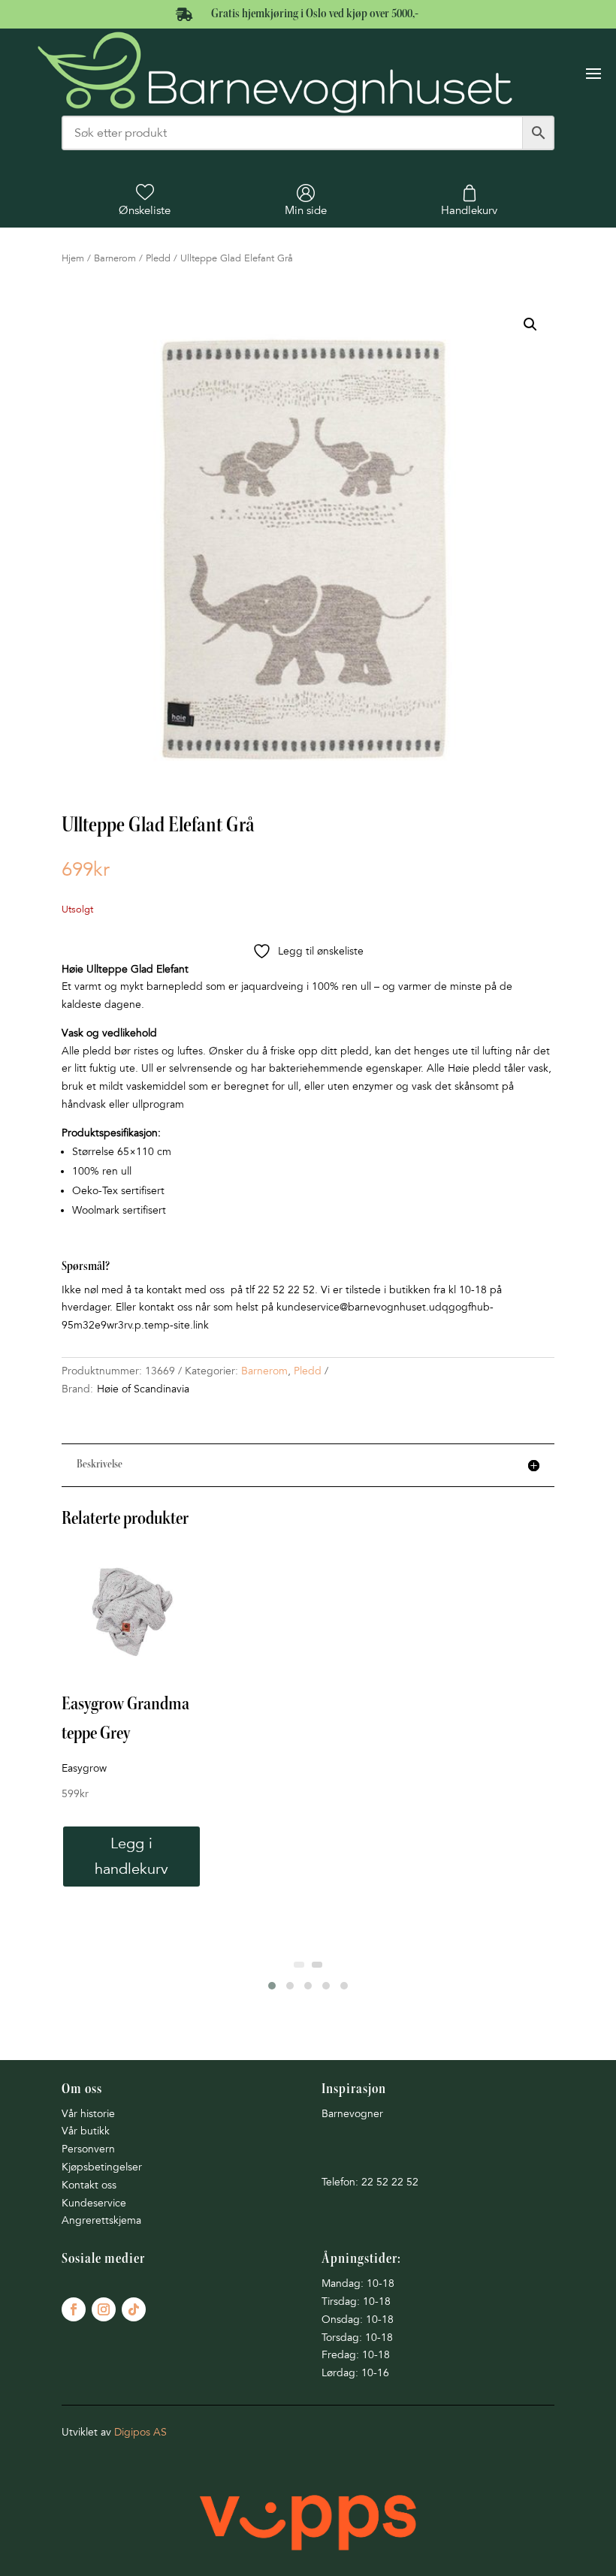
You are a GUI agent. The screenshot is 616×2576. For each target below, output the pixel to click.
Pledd (158, 258)
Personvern (88, 2149)
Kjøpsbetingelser (102, 2167)
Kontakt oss (89, 2185)
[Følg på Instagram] (104, 2309)
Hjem (73, 258)
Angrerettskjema (101, 2220)
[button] (530, 324)
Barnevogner (352, 2114)
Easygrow (84, 1768)
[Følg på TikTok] (134, 2309)
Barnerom (115, 258)
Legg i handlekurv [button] (131, 1857)
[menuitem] (145, 201)
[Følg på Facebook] (74, 2309)
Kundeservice (94, 2203)
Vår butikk (86, 2131)
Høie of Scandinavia (143, 1389)
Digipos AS (140, 2432)
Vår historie (88, 2114)
